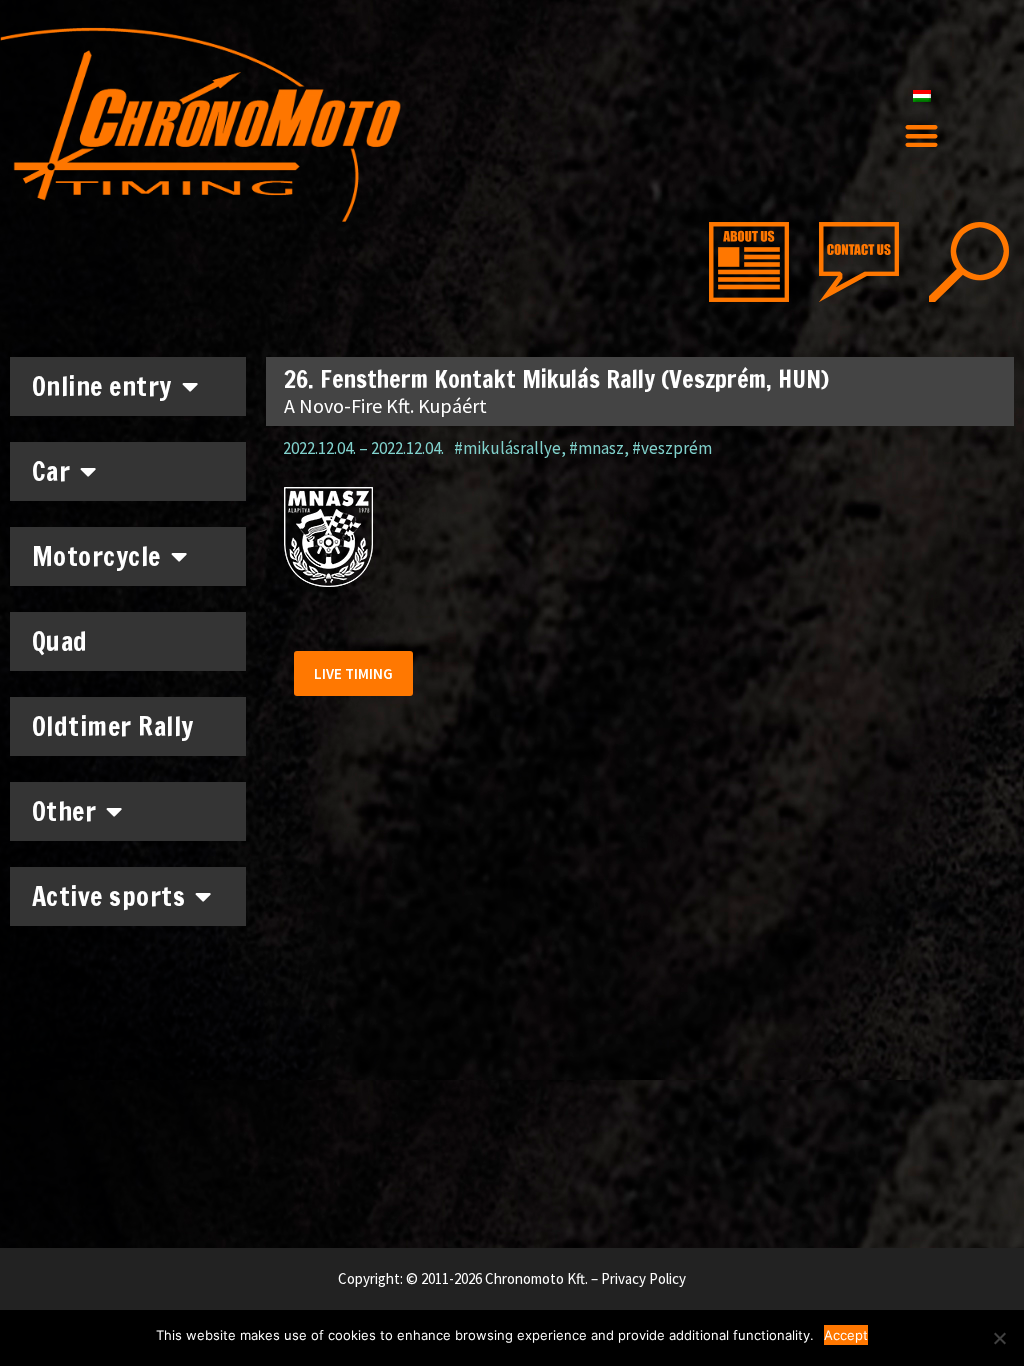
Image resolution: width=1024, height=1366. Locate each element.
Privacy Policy (643, 1278)
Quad (60, 641)
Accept (846, 1335)
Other (64, 811)
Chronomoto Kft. (536, 1278)
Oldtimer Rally (113, 726)
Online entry (102, 386)
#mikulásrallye (507, 448)
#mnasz (596, 448)
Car (51, 471)
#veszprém (672, 448)
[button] (921, 136)
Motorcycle (96, 556)
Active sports (109, 896)
